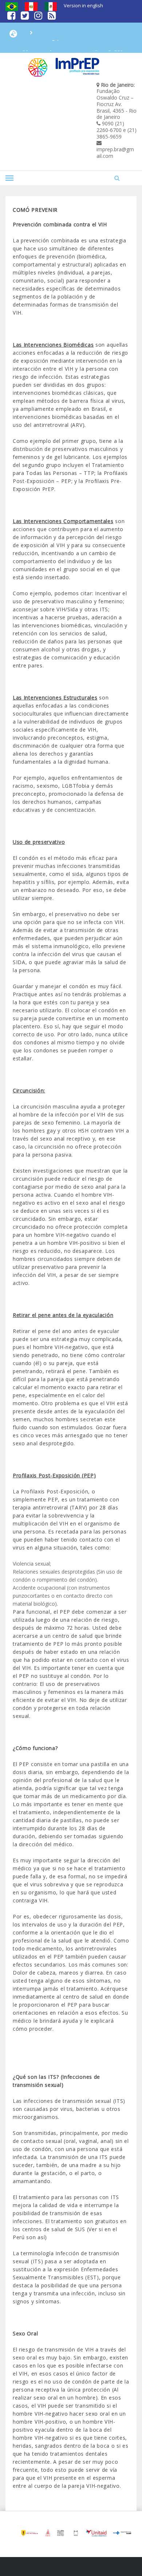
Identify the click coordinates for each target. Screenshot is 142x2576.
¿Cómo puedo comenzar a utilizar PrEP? (71, 43)
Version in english (83, 5)
